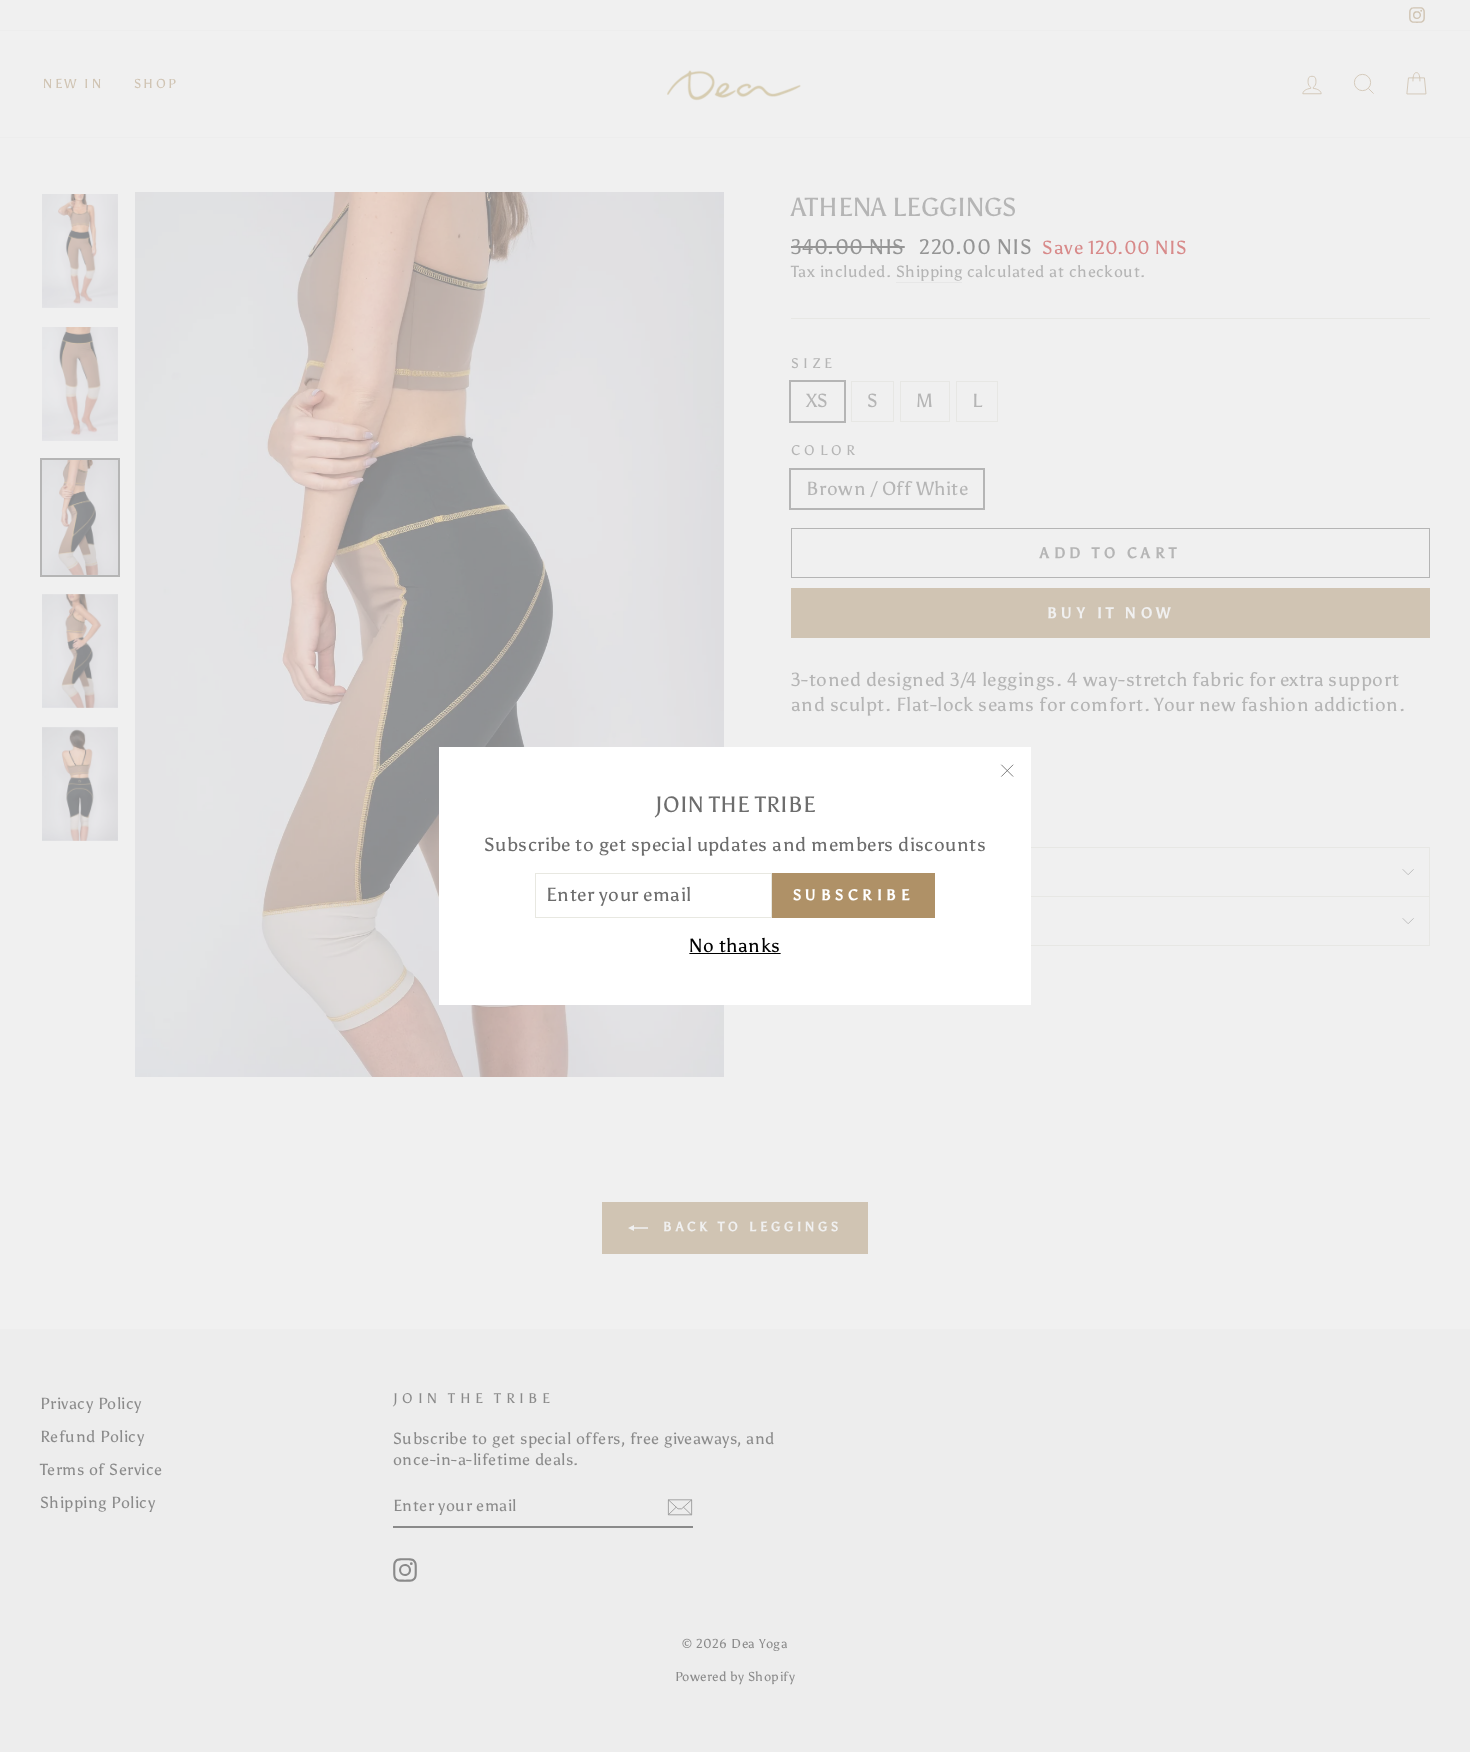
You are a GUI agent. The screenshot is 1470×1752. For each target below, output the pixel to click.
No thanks (734, 945)
